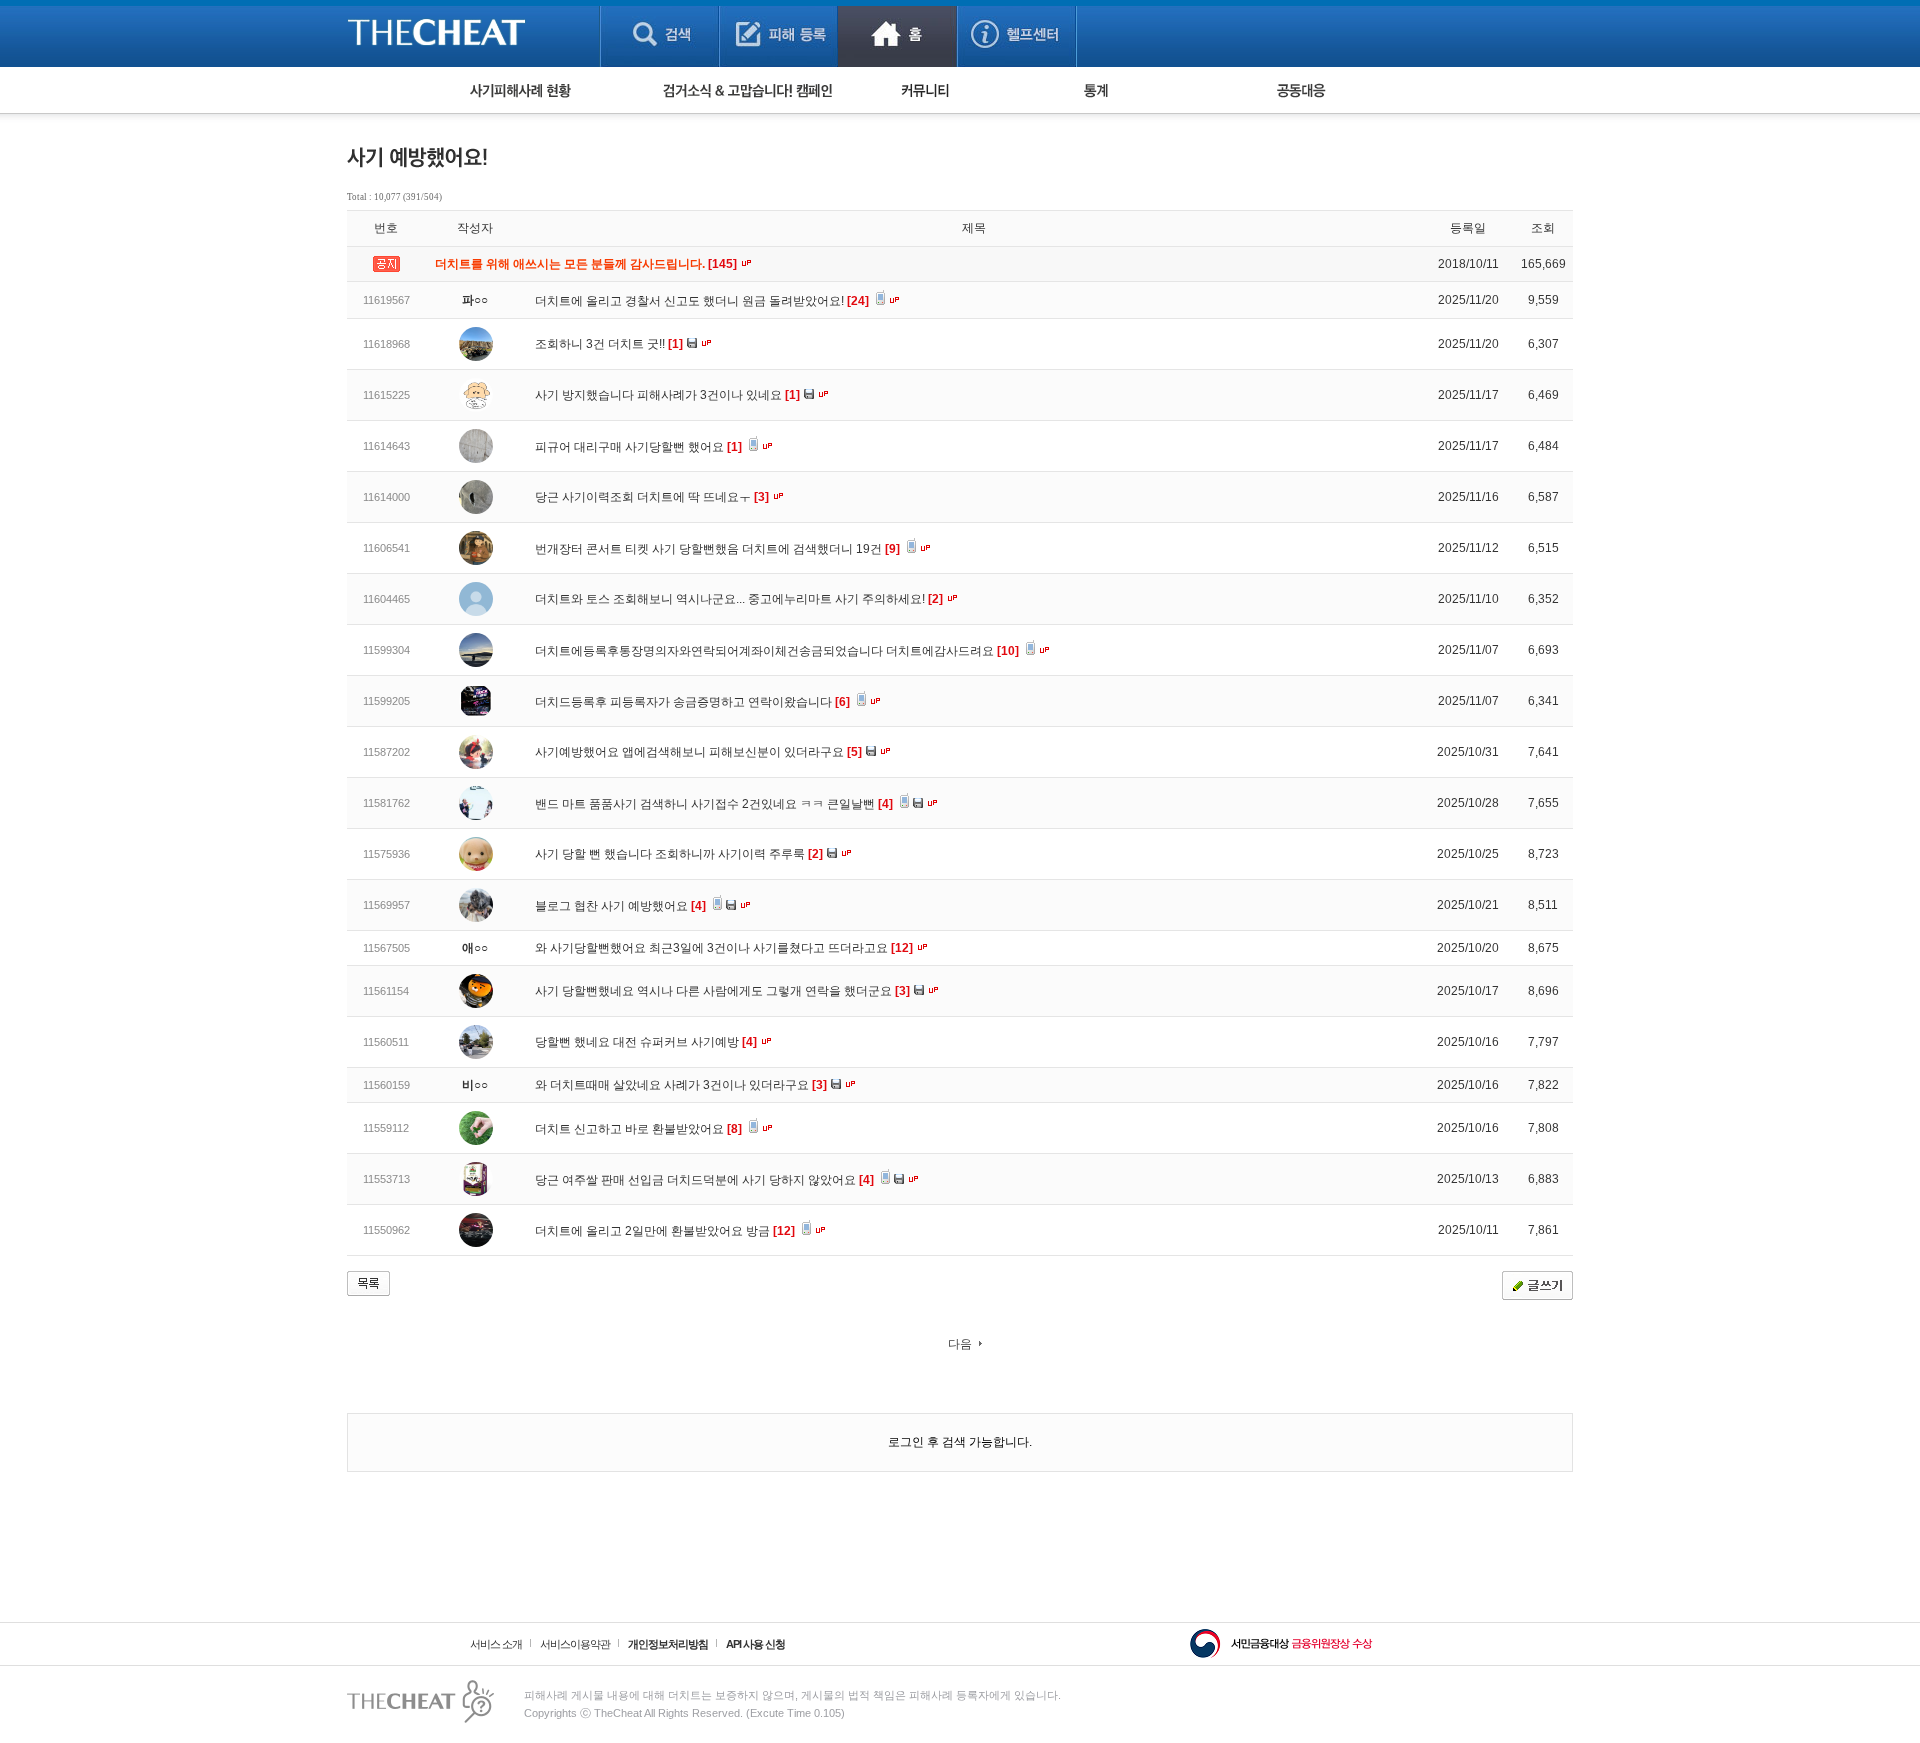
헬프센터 (1016, 33)
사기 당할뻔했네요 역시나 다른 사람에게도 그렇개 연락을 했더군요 (722, 991)
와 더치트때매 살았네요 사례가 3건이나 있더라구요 (681, 1085)
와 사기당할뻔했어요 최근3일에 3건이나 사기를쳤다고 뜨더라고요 (724, 948)
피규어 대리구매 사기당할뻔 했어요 (638, 447)
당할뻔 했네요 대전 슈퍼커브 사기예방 (646, 1042)
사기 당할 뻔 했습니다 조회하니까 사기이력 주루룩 (679, 854)
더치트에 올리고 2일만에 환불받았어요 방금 (665, 1231)
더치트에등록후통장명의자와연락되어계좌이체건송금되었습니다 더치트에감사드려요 (777, 651)
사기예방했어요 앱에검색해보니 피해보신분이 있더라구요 (698, 752)
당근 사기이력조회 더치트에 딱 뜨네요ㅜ (652, 497)
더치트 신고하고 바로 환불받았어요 (638, 1129)
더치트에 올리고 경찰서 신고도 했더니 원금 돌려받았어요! (702, 301)
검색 (659, 33)
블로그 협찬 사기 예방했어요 (620, 906)
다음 (960, 1344)
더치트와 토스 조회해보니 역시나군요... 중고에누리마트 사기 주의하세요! (739, 599)
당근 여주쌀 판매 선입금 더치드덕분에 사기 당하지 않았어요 (704, 1180)
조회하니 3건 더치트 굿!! (609, 344)
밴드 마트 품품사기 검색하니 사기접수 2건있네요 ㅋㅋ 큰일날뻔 (714, 804)
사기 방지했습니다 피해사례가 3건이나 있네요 (667, 395)
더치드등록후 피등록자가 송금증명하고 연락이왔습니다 (692, 702)
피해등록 (778, 33)
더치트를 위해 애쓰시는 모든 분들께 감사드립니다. (587, 264)
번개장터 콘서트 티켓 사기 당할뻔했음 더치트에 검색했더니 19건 (717, 549)
